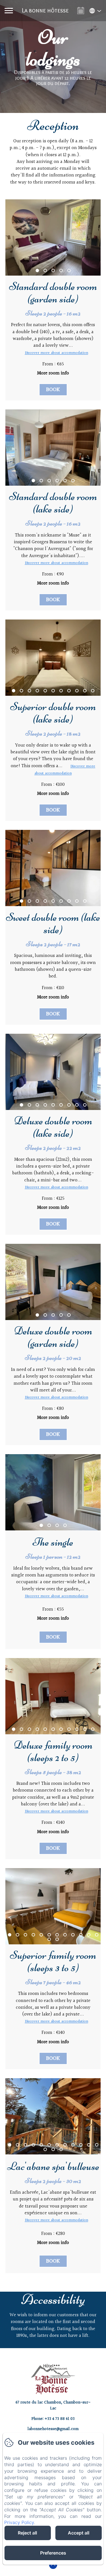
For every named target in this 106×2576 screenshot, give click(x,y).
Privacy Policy (19, 2522)
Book (53, 390)
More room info (53, 373)
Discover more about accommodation (57, 353)
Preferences (53, 2553)
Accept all (79, 2533)
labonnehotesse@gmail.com (53, 2429)
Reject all (27, 2533)
